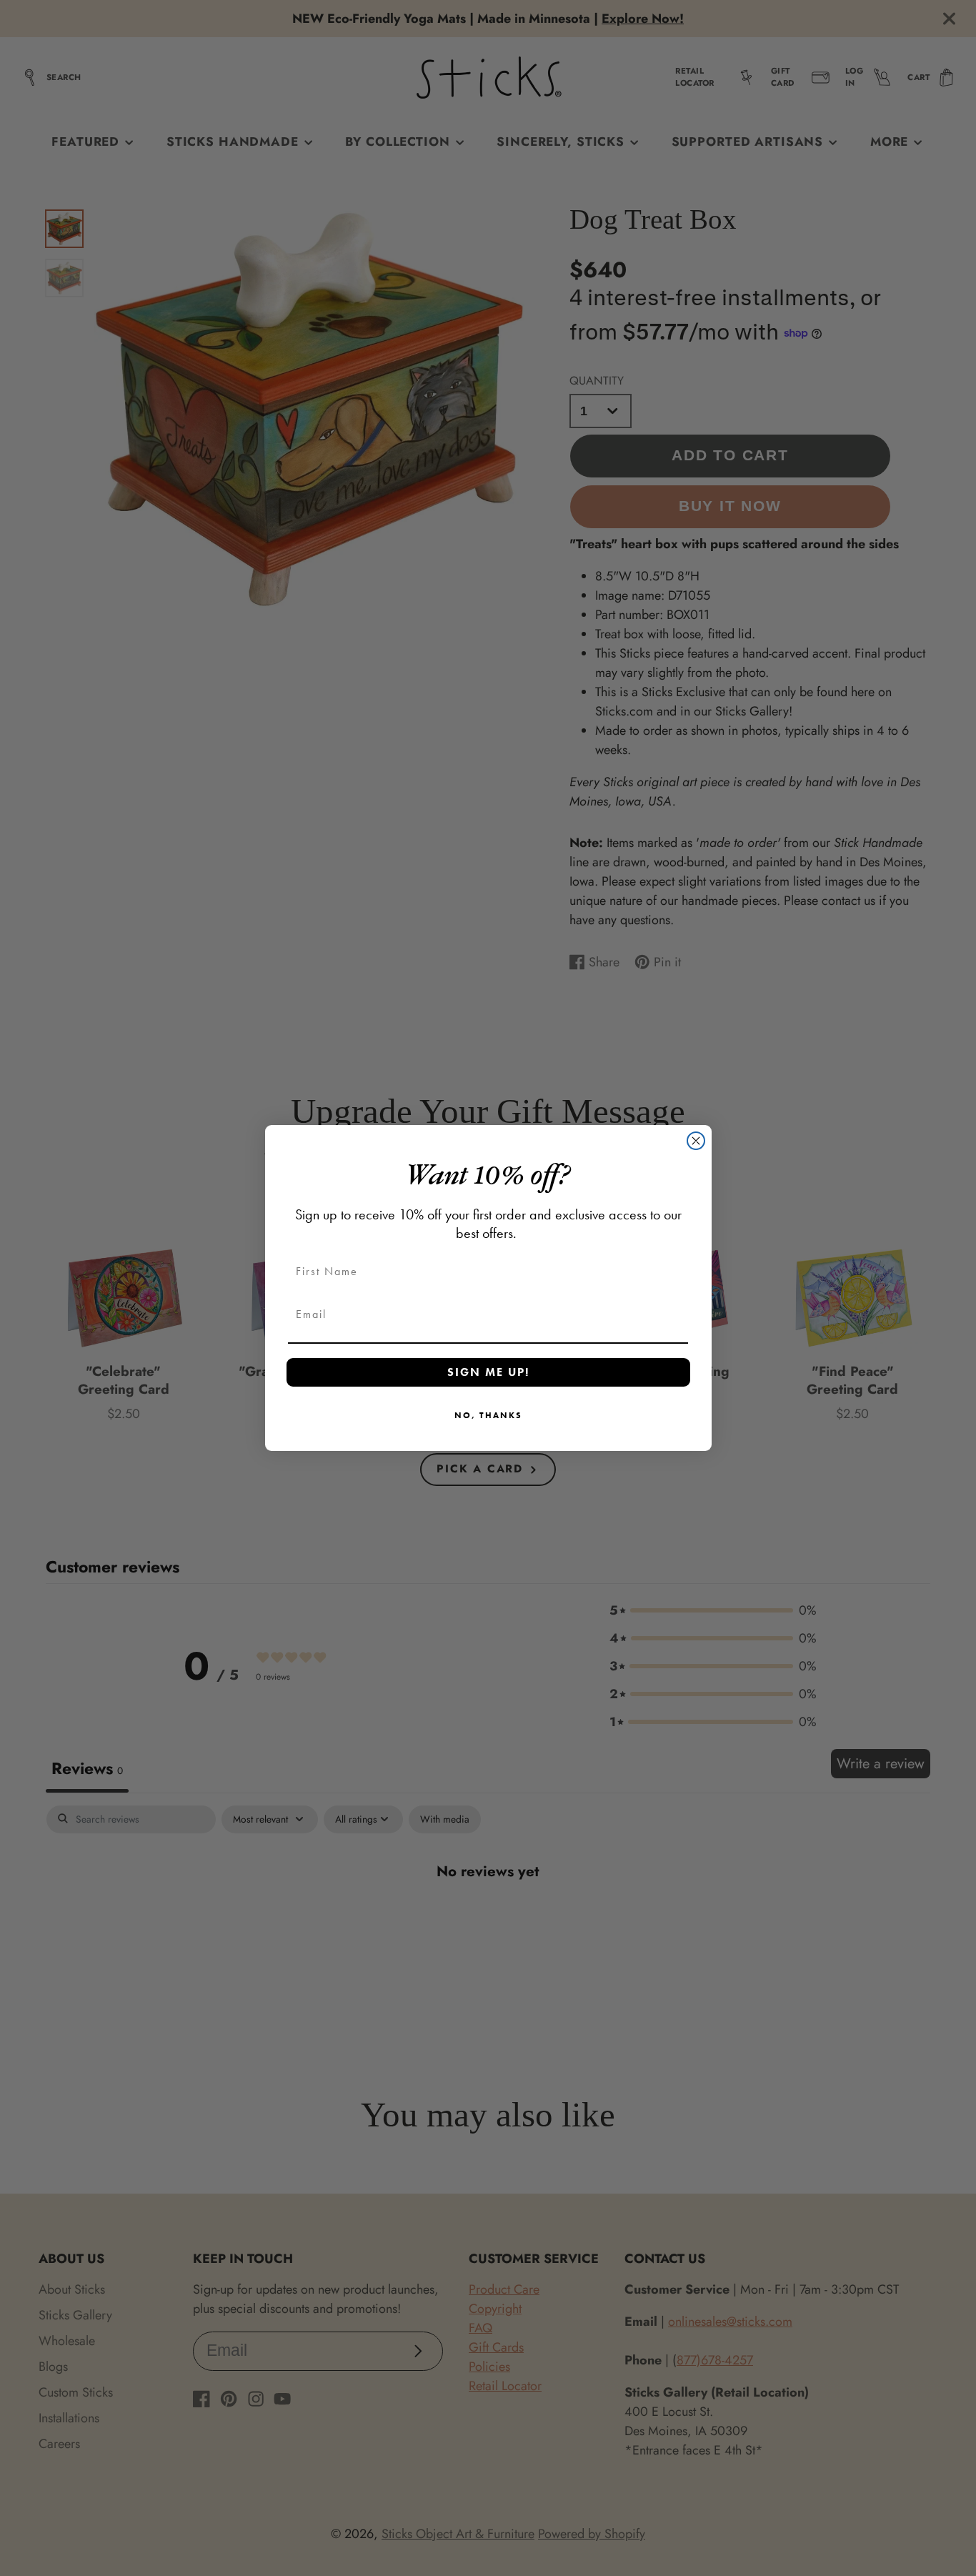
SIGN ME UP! (488, 1372)
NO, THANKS (488, 1415)
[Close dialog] (696, 1141)
